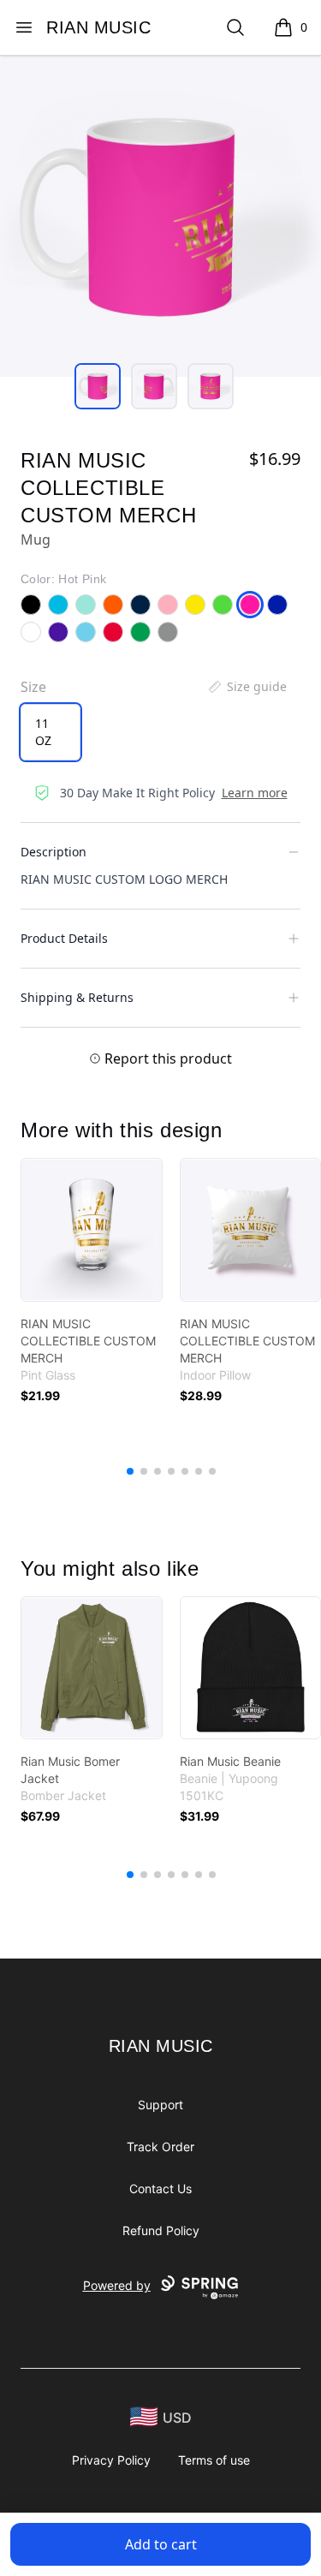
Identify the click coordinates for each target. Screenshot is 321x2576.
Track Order (160, 2147)
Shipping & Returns (77, 997)
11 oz (43, 732)
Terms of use (214, 2460)
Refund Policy (161, 2230)
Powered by (117, 2285)
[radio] (51, 732)
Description (53, 852)
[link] (92, 1230)
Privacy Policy (111, 2460)
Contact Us (160, 2188)
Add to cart (161, 2544)
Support (160, 2105)
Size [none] (33, 687)
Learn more (255, 793)
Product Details (64, 938)
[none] (247, 687)
